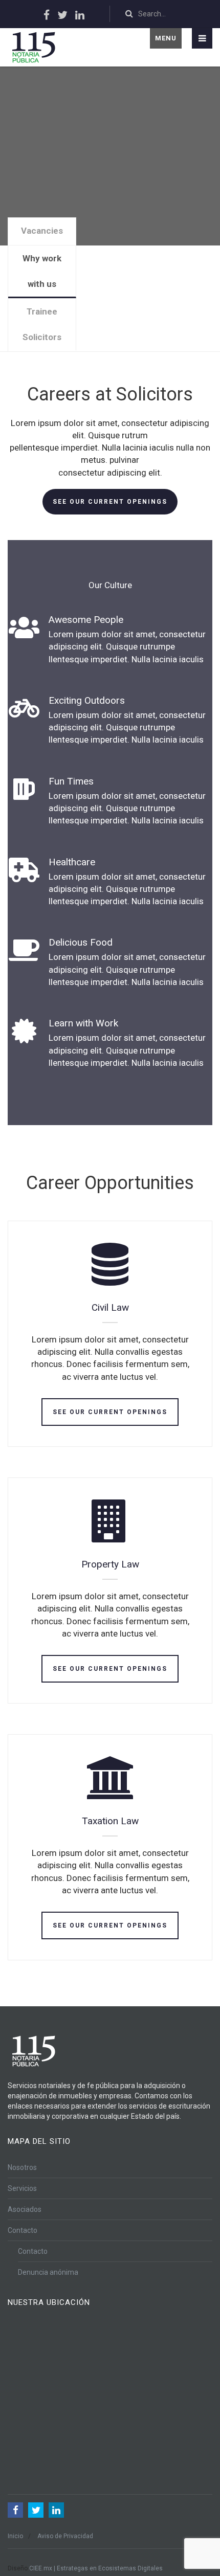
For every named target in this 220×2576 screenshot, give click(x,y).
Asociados (25, 2209)
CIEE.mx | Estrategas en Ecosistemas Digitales (96, 2568)
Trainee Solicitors (42, 324)
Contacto (23, 2230)
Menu (166, 38)
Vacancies (42, 231)
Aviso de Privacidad (65, 2536)
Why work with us (42, 271)
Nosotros (22, 2167)
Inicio (15, 2536)
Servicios (22, 2188)
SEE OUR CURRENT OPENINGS (110, 502)
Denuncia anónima (48, 2272)
